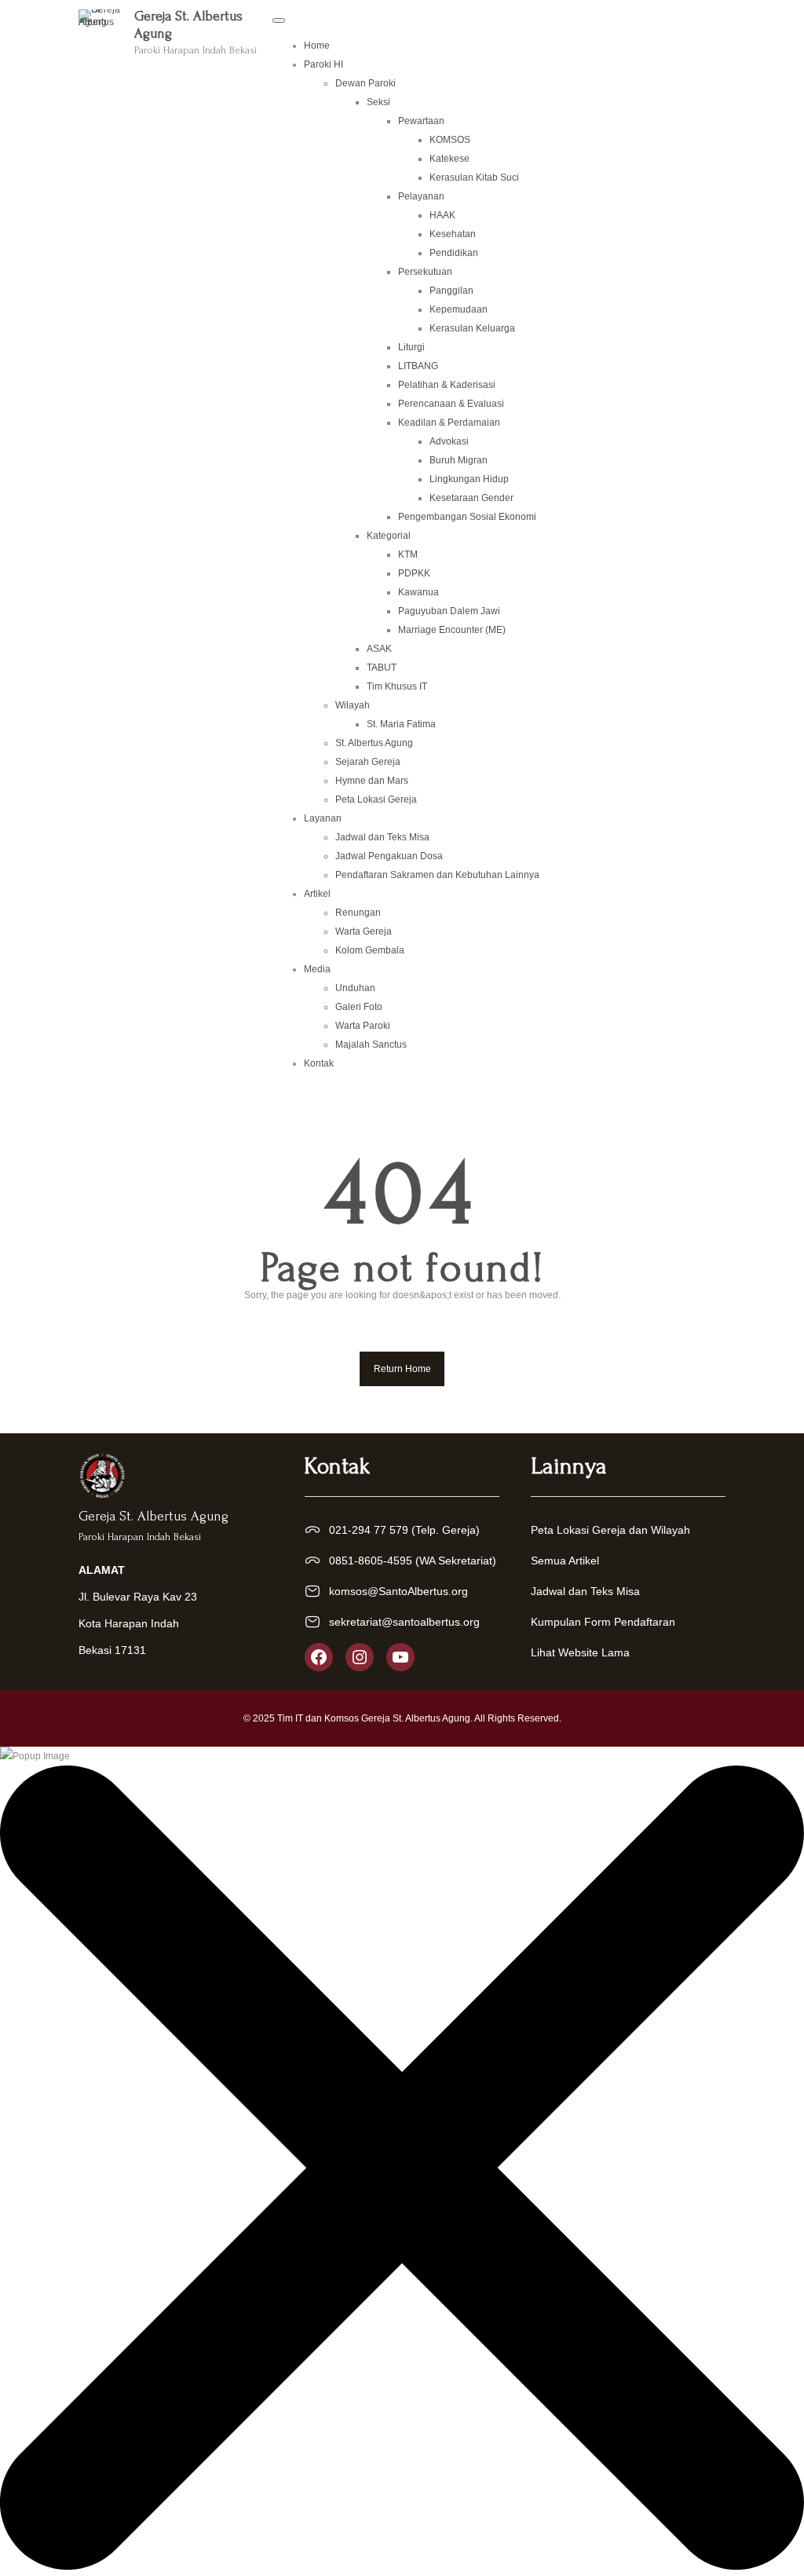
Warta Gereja (364, 931)
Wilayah (353, 705)
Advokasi (449, 441)
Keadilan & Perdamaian (449, 423)
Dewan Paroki (365, 83)
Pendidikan (454, 253)
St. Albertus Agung (374, 743)
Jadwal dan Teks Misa (382, 837)
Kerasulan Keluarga (472, 328)
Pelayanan (421, 196)
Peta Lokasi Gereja (376, 800)
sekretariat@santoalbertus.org (404, 1622)
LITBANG (418, 366)
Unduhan (355, 988)
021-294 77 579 (369, 1530)
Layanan (323, 818)
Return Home (402, 1369)
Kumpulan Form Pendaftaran (603, 1622)
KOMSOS (450, 140)
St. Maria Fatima (401, 724)
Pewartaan (421, 121)
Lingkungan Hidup (469, 479)
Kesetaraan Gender (471, 498)
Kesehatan (453, 234)
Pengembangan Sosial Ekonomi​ (467, 517)
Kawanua (418, 592)
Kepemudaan (459, 309)
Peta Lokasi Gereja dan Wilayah (610, 1530)
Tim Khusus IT (397, 686)
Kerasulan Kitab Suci (474, 177)
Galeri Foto (359, 1007)
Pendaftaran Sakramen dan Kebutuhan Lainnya (437, 875)
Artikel (317, 894)
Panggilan (451, 291)
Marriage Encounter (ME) (452, 630)
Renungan (358, 913)
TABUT (382, 668)
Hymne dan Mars (372, 781)
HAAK (442, 215)
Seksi (378, 102)
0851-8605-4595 (371, 1561)
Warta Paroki (363, 1026)
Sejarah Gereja (368, 762)
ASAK (379, 649)
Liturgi (411, 347)
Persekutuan (425, 272)
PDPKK (414, 573)
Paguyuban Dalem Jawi (449, 611)
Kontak (319, 1063)
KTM (408, 554)
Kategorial (389, 536)
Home (317, 46)
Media (317, 969)
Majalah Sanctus (371, 1045)
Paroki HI (323, 64)
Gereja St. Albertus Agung (153, 1516)
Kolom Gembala (370, 950)
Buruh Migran (459, 460)
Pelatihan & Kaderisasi (447, 385)
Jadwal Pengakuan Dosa (389, 856)
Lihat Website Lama (580, 1652)
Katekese (450, 159)
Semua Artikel (565, 1561)
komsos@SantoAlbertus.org (398, 1591)
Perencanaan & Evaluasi (451, 404)
